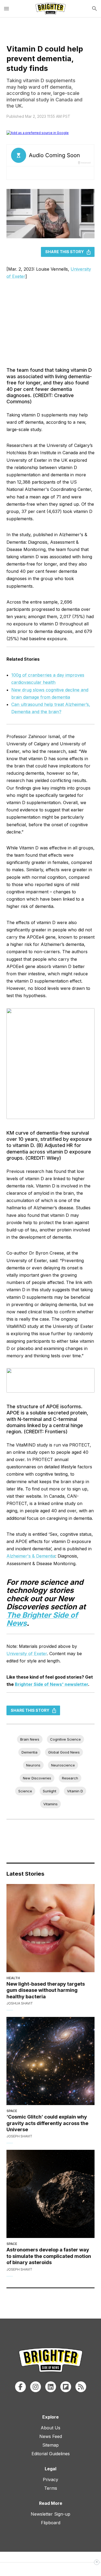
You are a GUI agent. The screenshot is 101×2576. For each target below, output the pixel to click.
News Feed (51, 2436)
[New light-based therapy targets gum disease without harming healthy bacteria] (50, 1928)
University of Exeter (27, 1654)
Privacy (50, 2479)
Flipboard (51, 2523)
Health (13, 1978)
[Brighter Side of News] (50, 9)
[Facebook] (20, 2387)
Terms (51, 2488)
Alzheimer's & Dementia (31, 1556)
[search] (95, 9)
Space (12, 2111)
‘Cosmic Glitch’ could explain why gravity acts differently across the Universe (47, 2123)
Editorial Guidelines (51, 2454)
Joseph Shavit (19, 2136)
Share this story (65, 252)
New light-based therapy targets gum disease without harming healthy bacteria (46, 1990)
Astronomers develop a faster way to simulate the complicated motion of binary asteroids (49, 2256)
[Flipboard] (66, 2387)
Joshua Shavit (20, 2003)
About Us (50, 2428)
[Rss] (81, 2387)
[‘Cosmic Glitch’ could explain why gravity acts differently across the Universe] (50, 2061)
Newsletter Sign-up (50, 2514)
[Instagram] (36, 2387)
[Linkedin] (51, 2387)
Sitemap (50, 2445)
